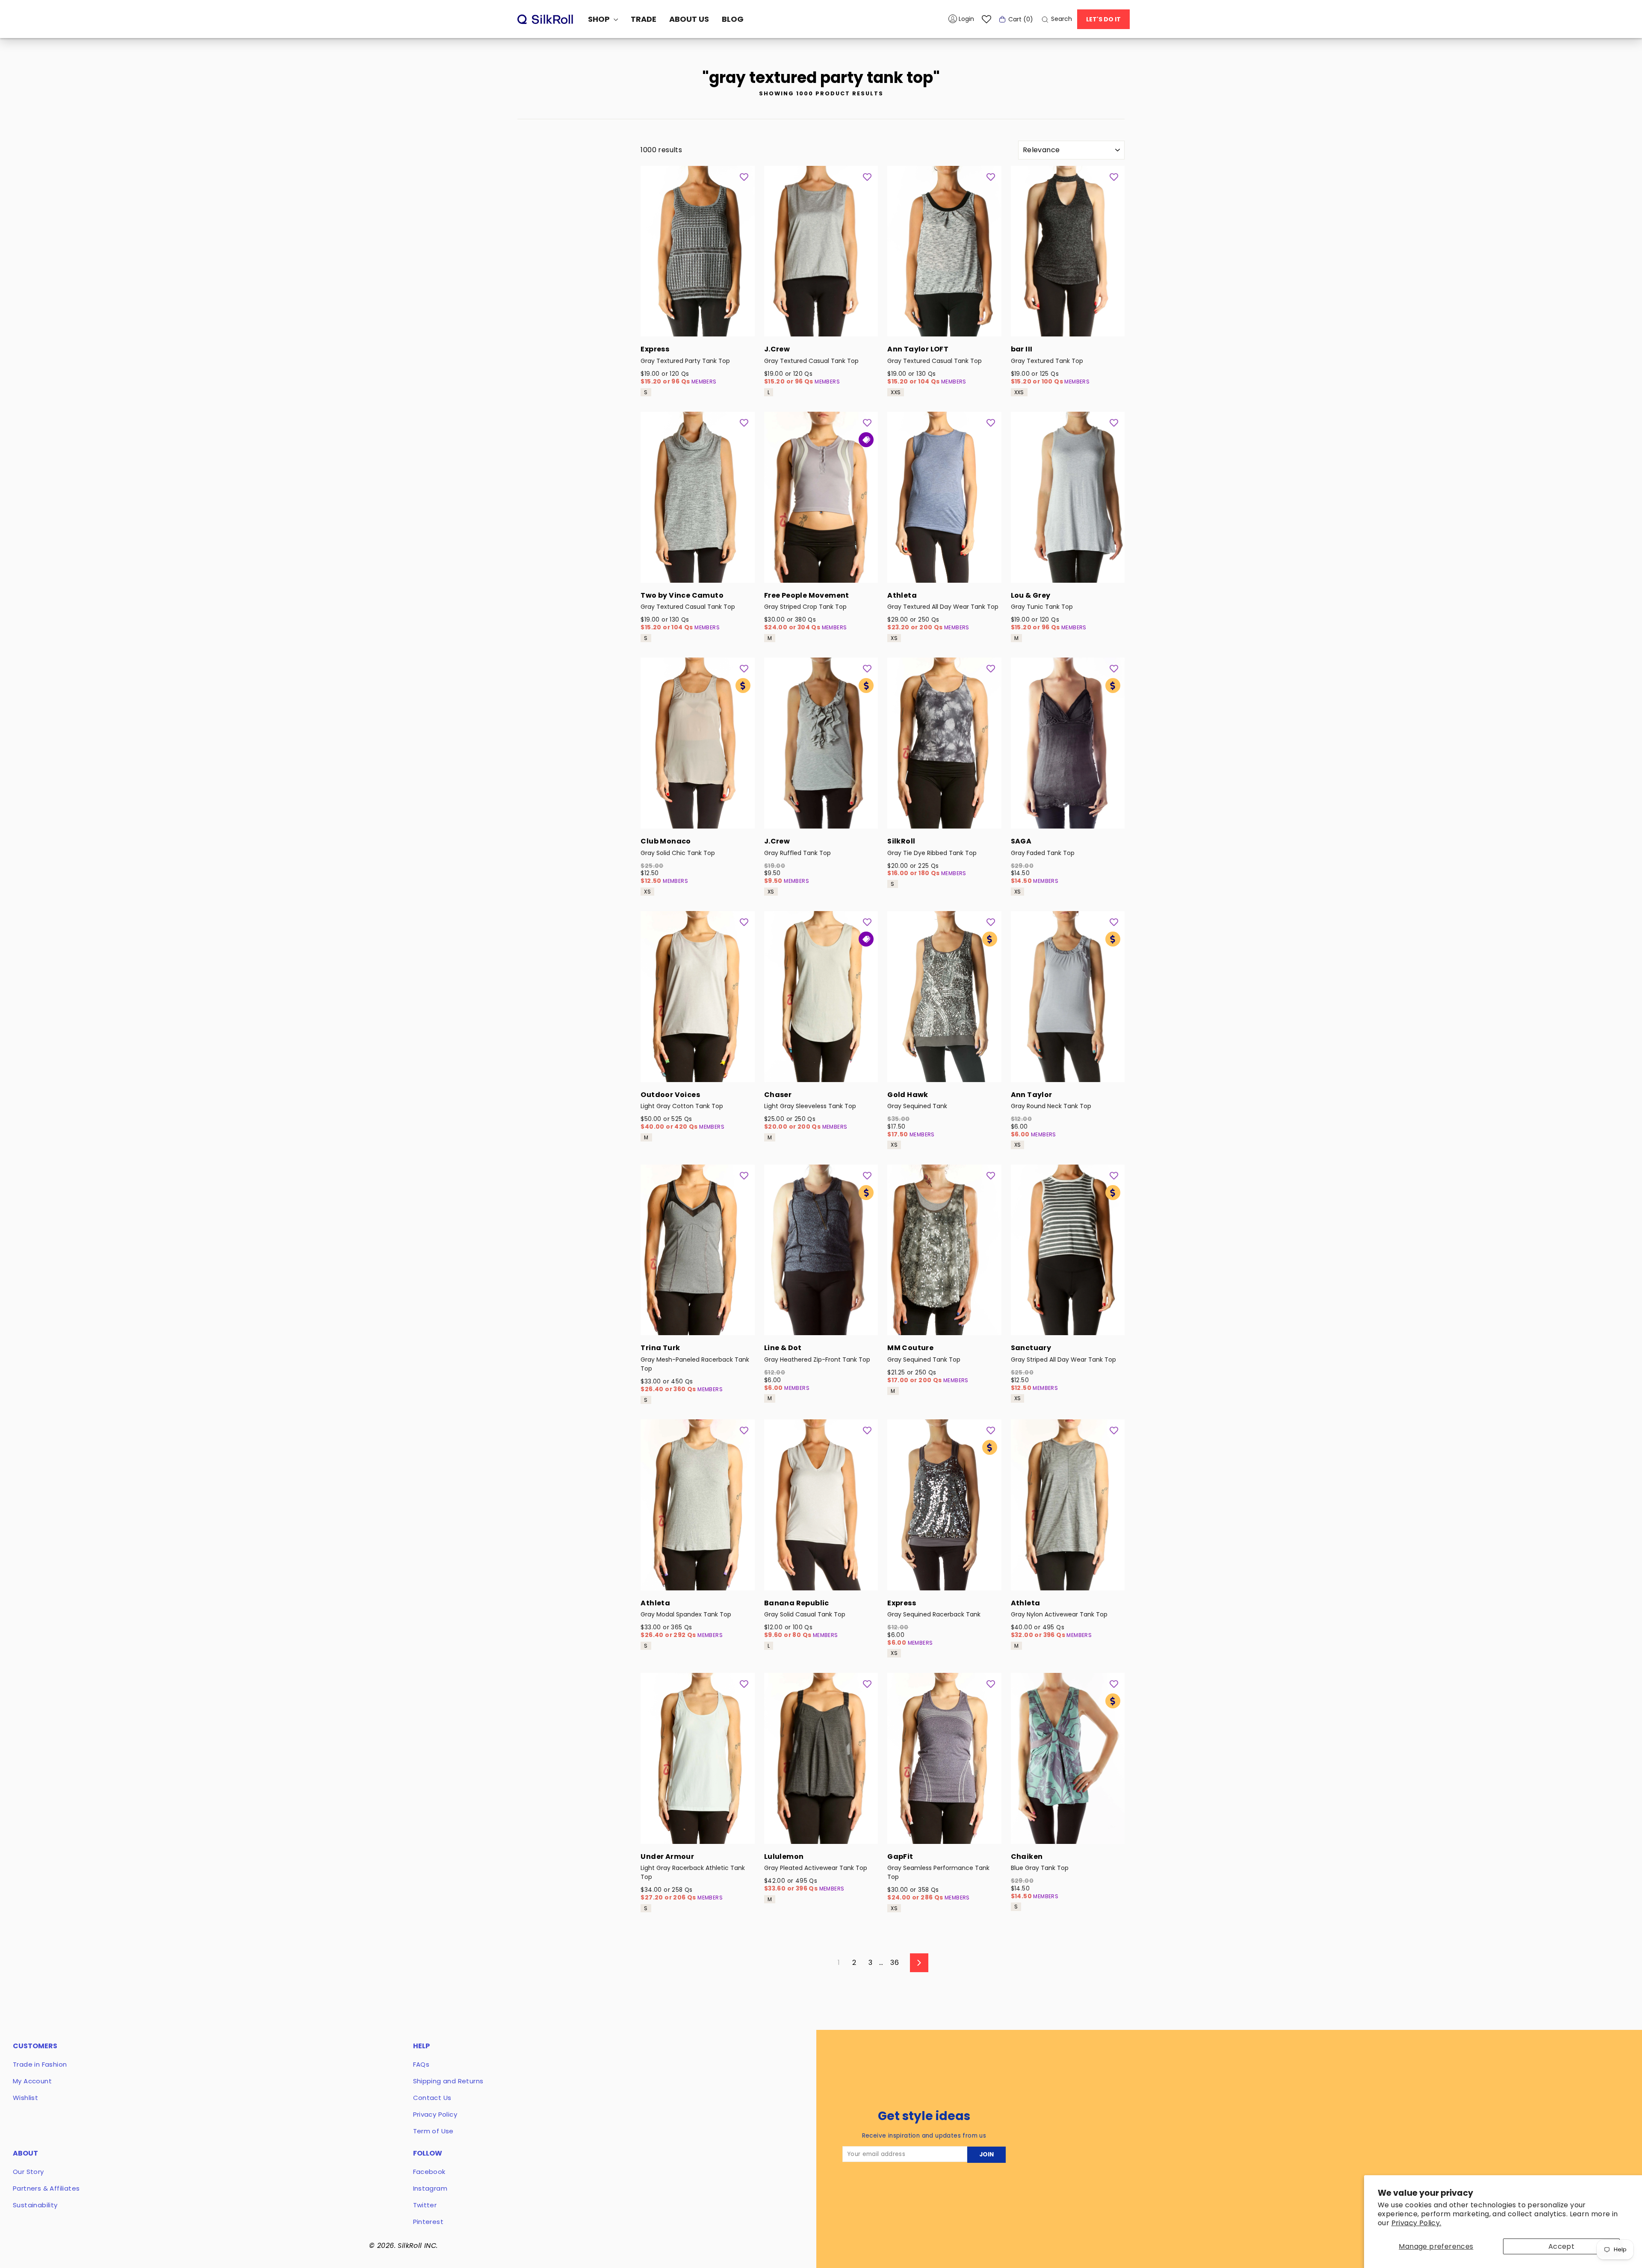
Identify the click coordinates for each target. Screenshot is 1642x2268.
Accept (1561, 2246)
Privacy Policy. (1416, 2223)
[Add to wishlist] (744, 177)
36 (895, 1963)
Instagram (430, 2188)
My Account (32, 2081)
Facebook (429, 2172)
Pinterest (428, 2222)
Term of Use (433, 2131)
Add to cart (697, 325)
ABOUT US (689, 19)
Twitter (425, 2205)
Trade (644, 19)
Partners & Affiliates (46, 2188)
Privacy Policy (435, 2114)
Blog (733, 19)
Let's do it (1103, 19)
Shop (600, 19)
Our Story (28, 2172)
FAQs (421, 2064)
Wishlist (25, 2098)
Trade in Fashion (40, 2064)
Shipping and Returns (448, 2081)
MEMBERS (704, 382)
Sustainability (35, 2205)
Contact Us (432, 2098)
